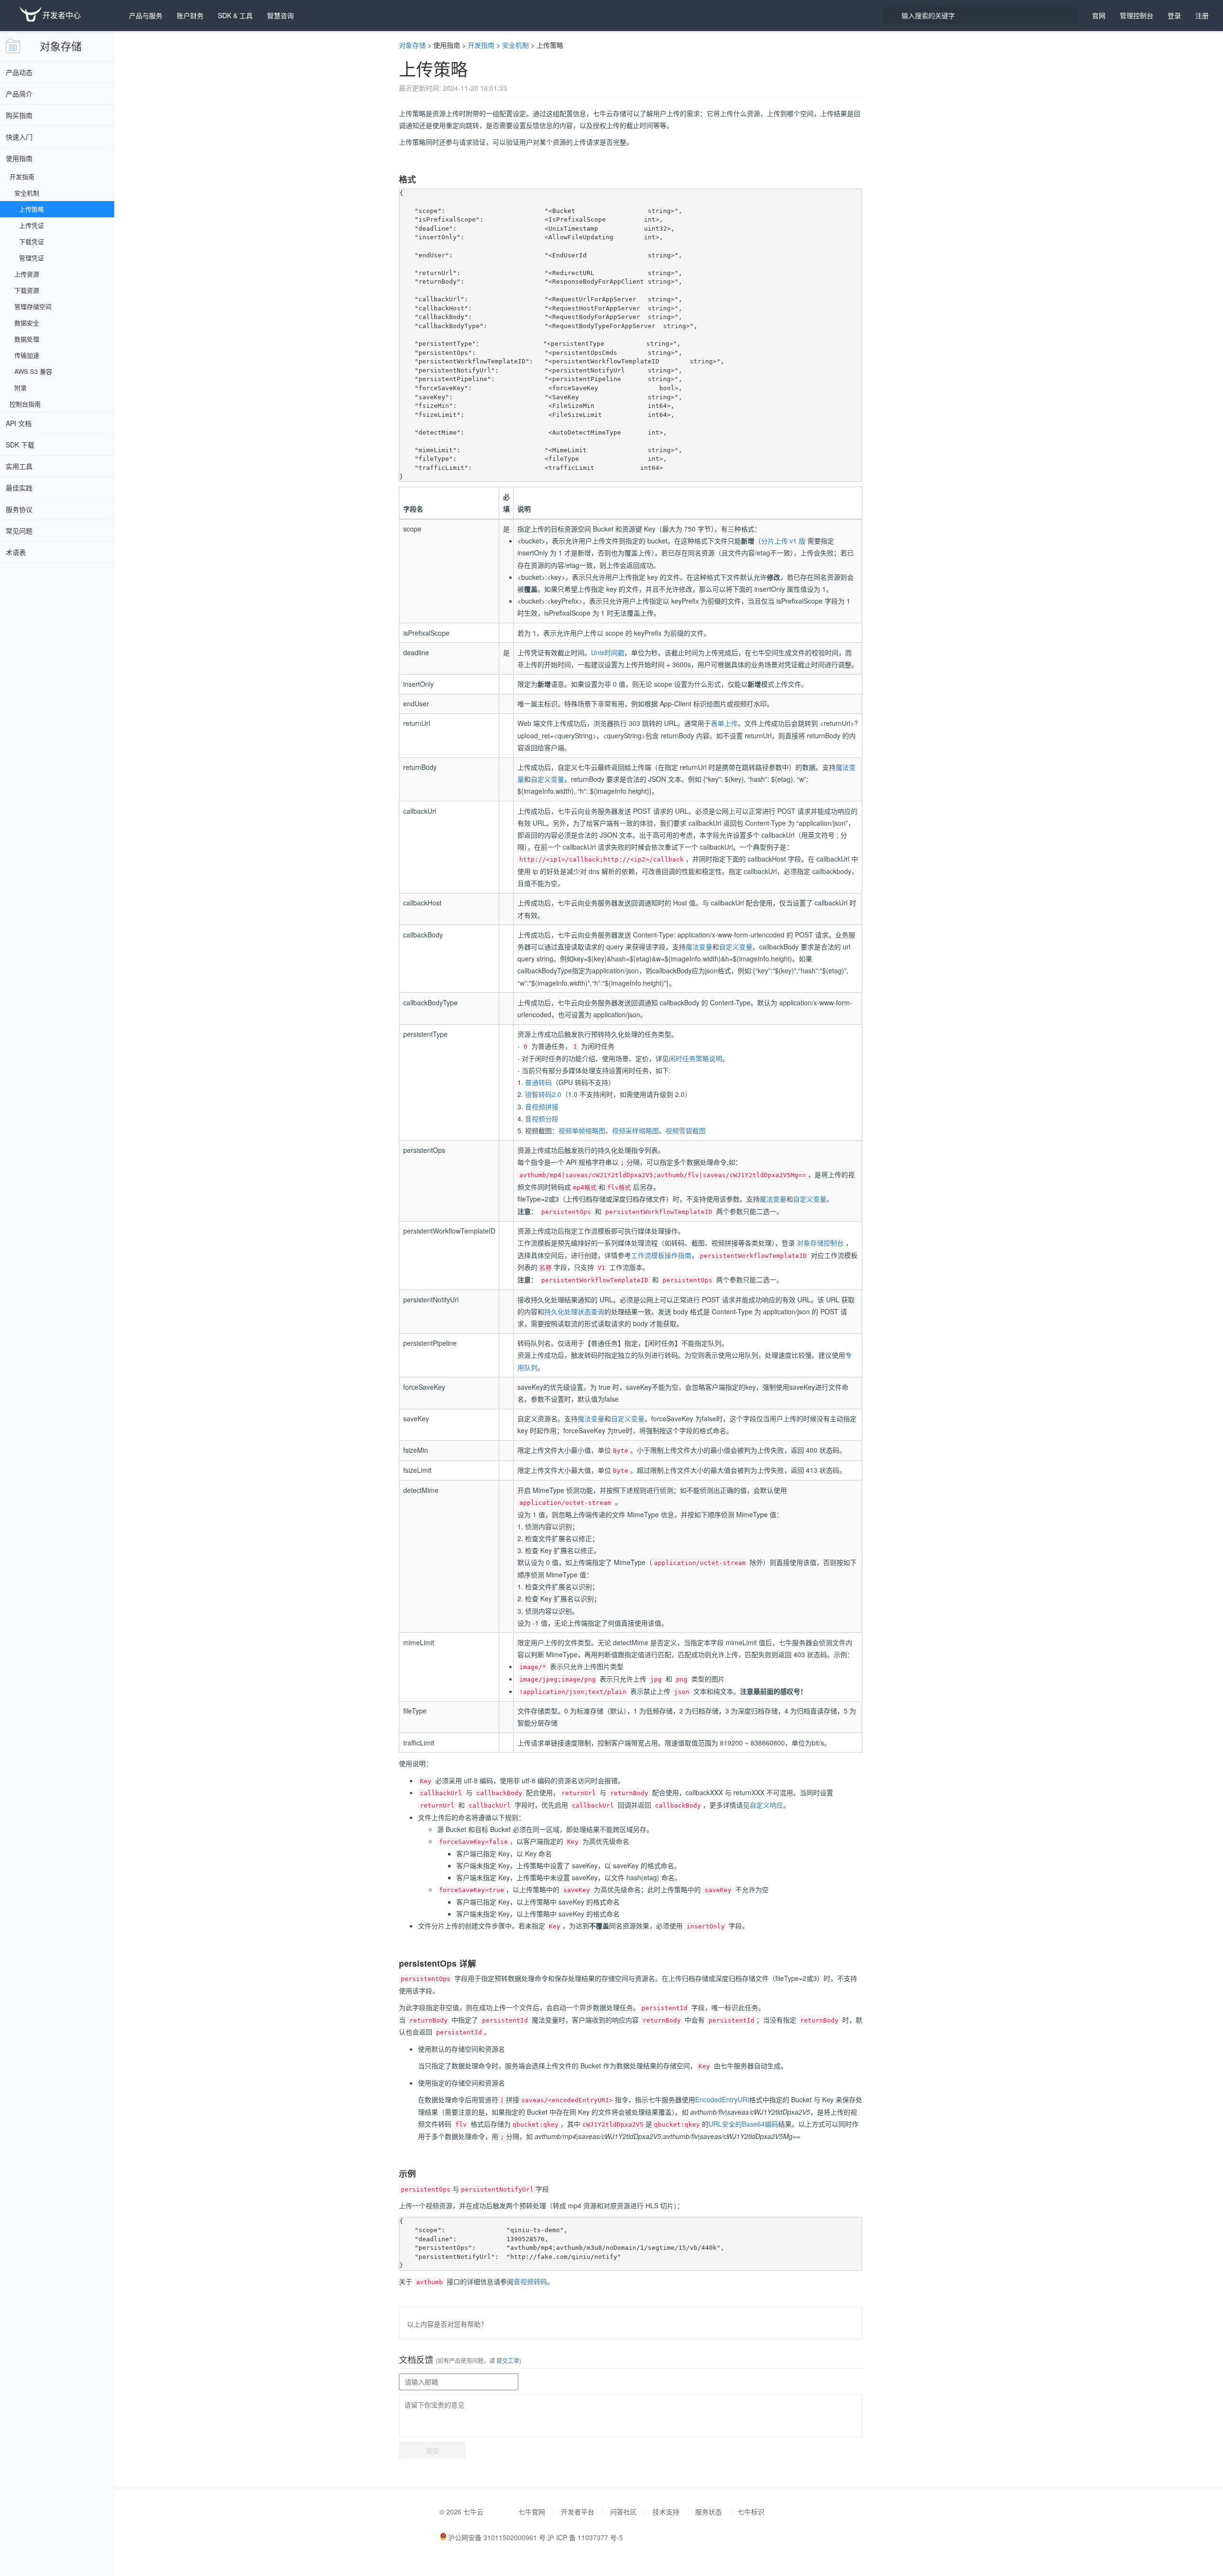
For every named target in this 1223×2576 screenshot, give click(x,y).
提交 (432, 2450)
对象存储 (61, 46)
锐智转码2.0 (543, 1094)
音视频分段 (542, 1118)
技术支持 (666, 2512)
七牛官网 (532, 2512)
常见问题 (19, 531)
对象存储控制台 (820, 1243)
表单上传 (724, 723)
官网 (1099, 15)
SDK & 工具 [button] (235, 15)
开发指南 (481, 45)
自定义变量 (547, 779)
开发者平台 (578, 2512)
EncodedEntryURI (722, 2099)
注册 (1202, 15)
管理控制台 (1137, 15)
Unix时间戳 (608, 652)
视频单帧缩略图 (582, 1130)
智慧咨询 (280, 15)
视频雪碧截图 (686, 1130)
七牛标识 (751, 2512)
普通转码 (538, 1082)
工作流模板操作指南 (661, 1255)
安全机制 (515, 45)
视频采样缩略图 (635, 1130)
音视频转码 (530, 2281)
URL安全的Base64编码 (743, 2124)
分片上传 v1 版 (783, 541)
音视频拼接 (542, 1107)
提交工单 (507, 2360)
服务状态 (708, 2512)
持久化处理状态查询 (574, 1311)
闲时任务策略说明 (696, 1058)
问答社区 (623, 2512)
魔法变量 (699, 947)
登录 (1174, 15)
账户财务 (190, 15)
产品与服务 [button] (146, 15)
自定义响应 (766, 1805)
